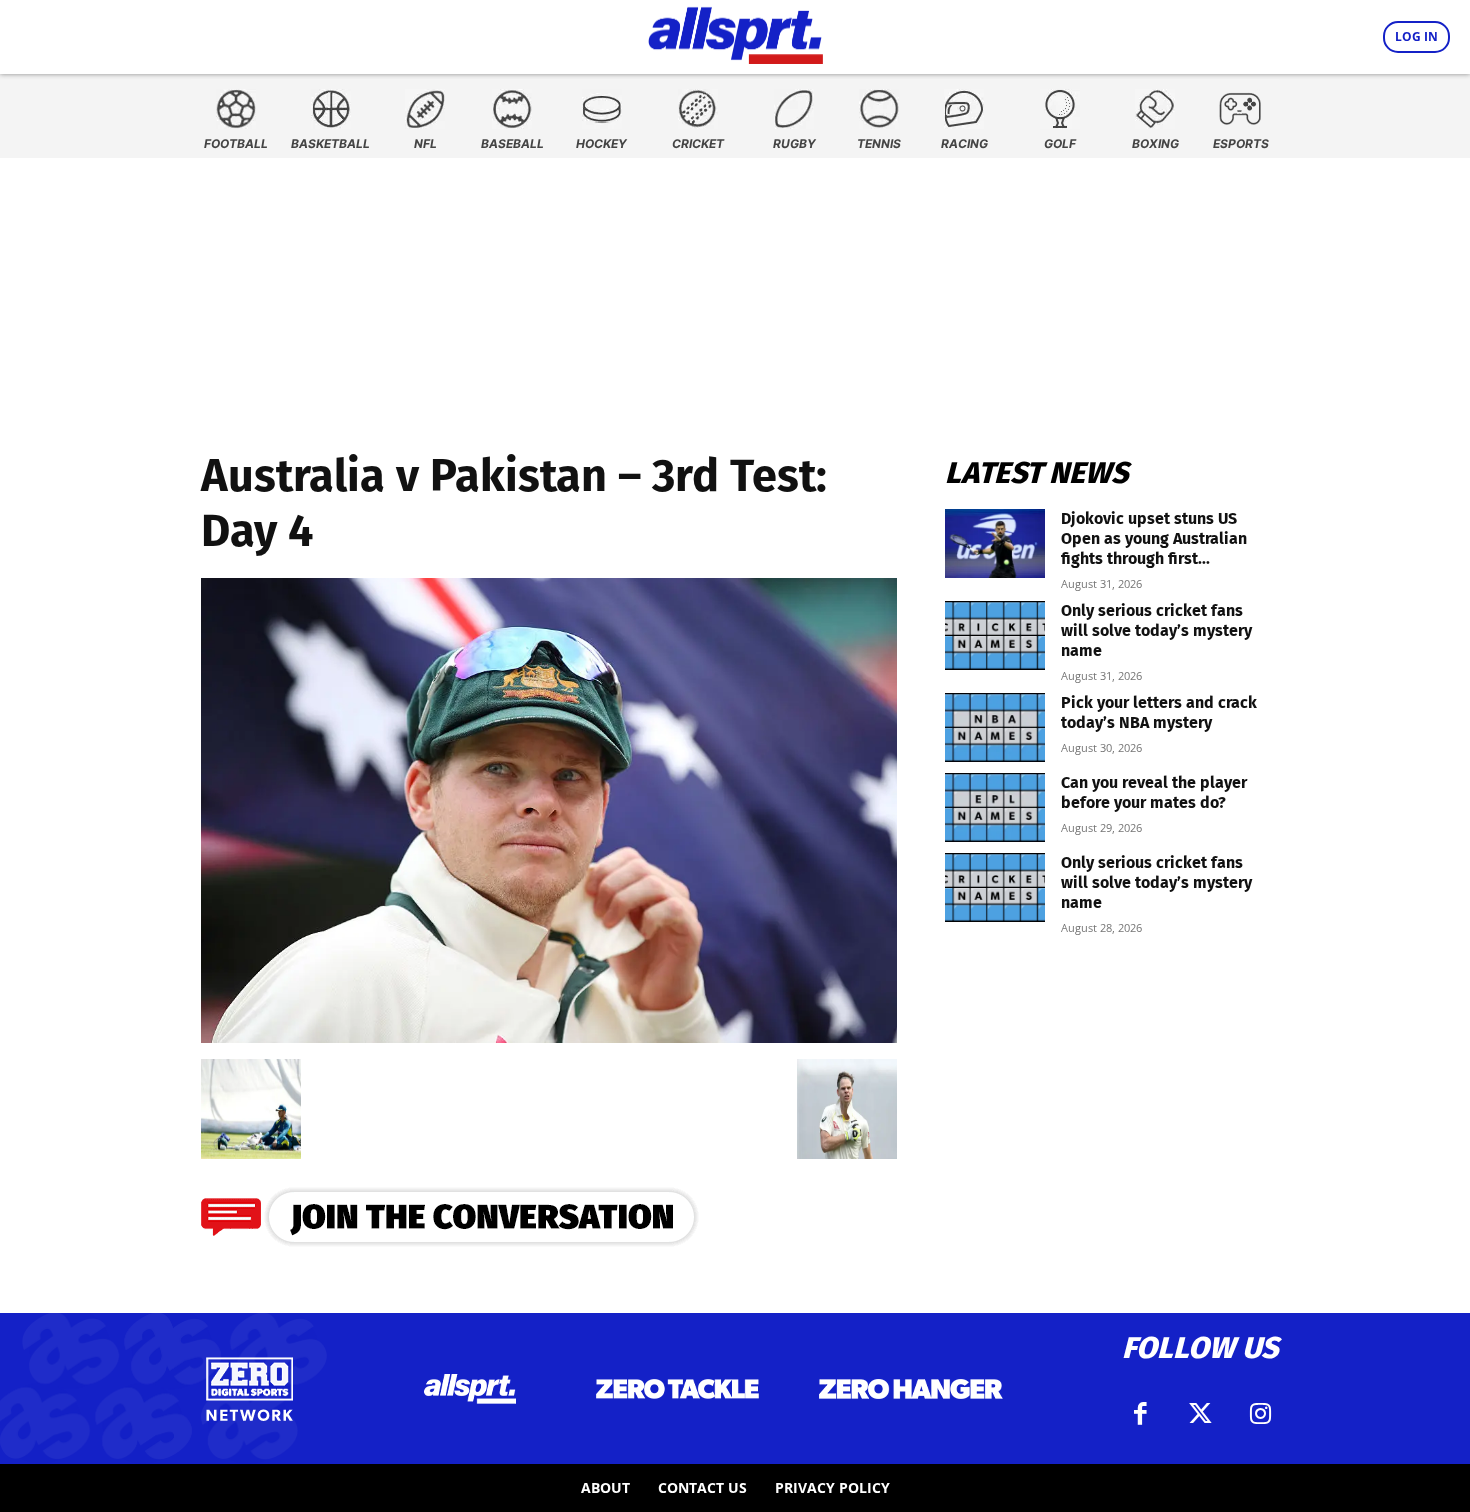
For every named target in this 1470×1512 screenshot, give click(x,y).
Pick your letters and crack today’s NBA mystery (1159, 712)
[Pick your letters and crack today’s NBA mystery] (995, 727)
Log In (1416, 36)
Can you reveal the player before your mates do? (1154, 792)
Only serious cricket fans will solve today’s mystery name (1156, 630)
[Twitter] (1200, 1414)
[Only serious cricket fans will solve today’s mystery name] (995, 635)
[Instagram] (1260, 1414)
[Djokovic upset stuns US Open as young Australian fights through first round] (995, 543)
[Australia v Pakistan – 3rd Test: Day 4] (549, 1036)
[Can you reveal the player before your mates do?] (995, 807)
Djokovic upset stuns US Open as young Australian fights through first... (1154, 538)
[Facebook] (1140, 1414)
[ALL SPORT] (735, 32)
